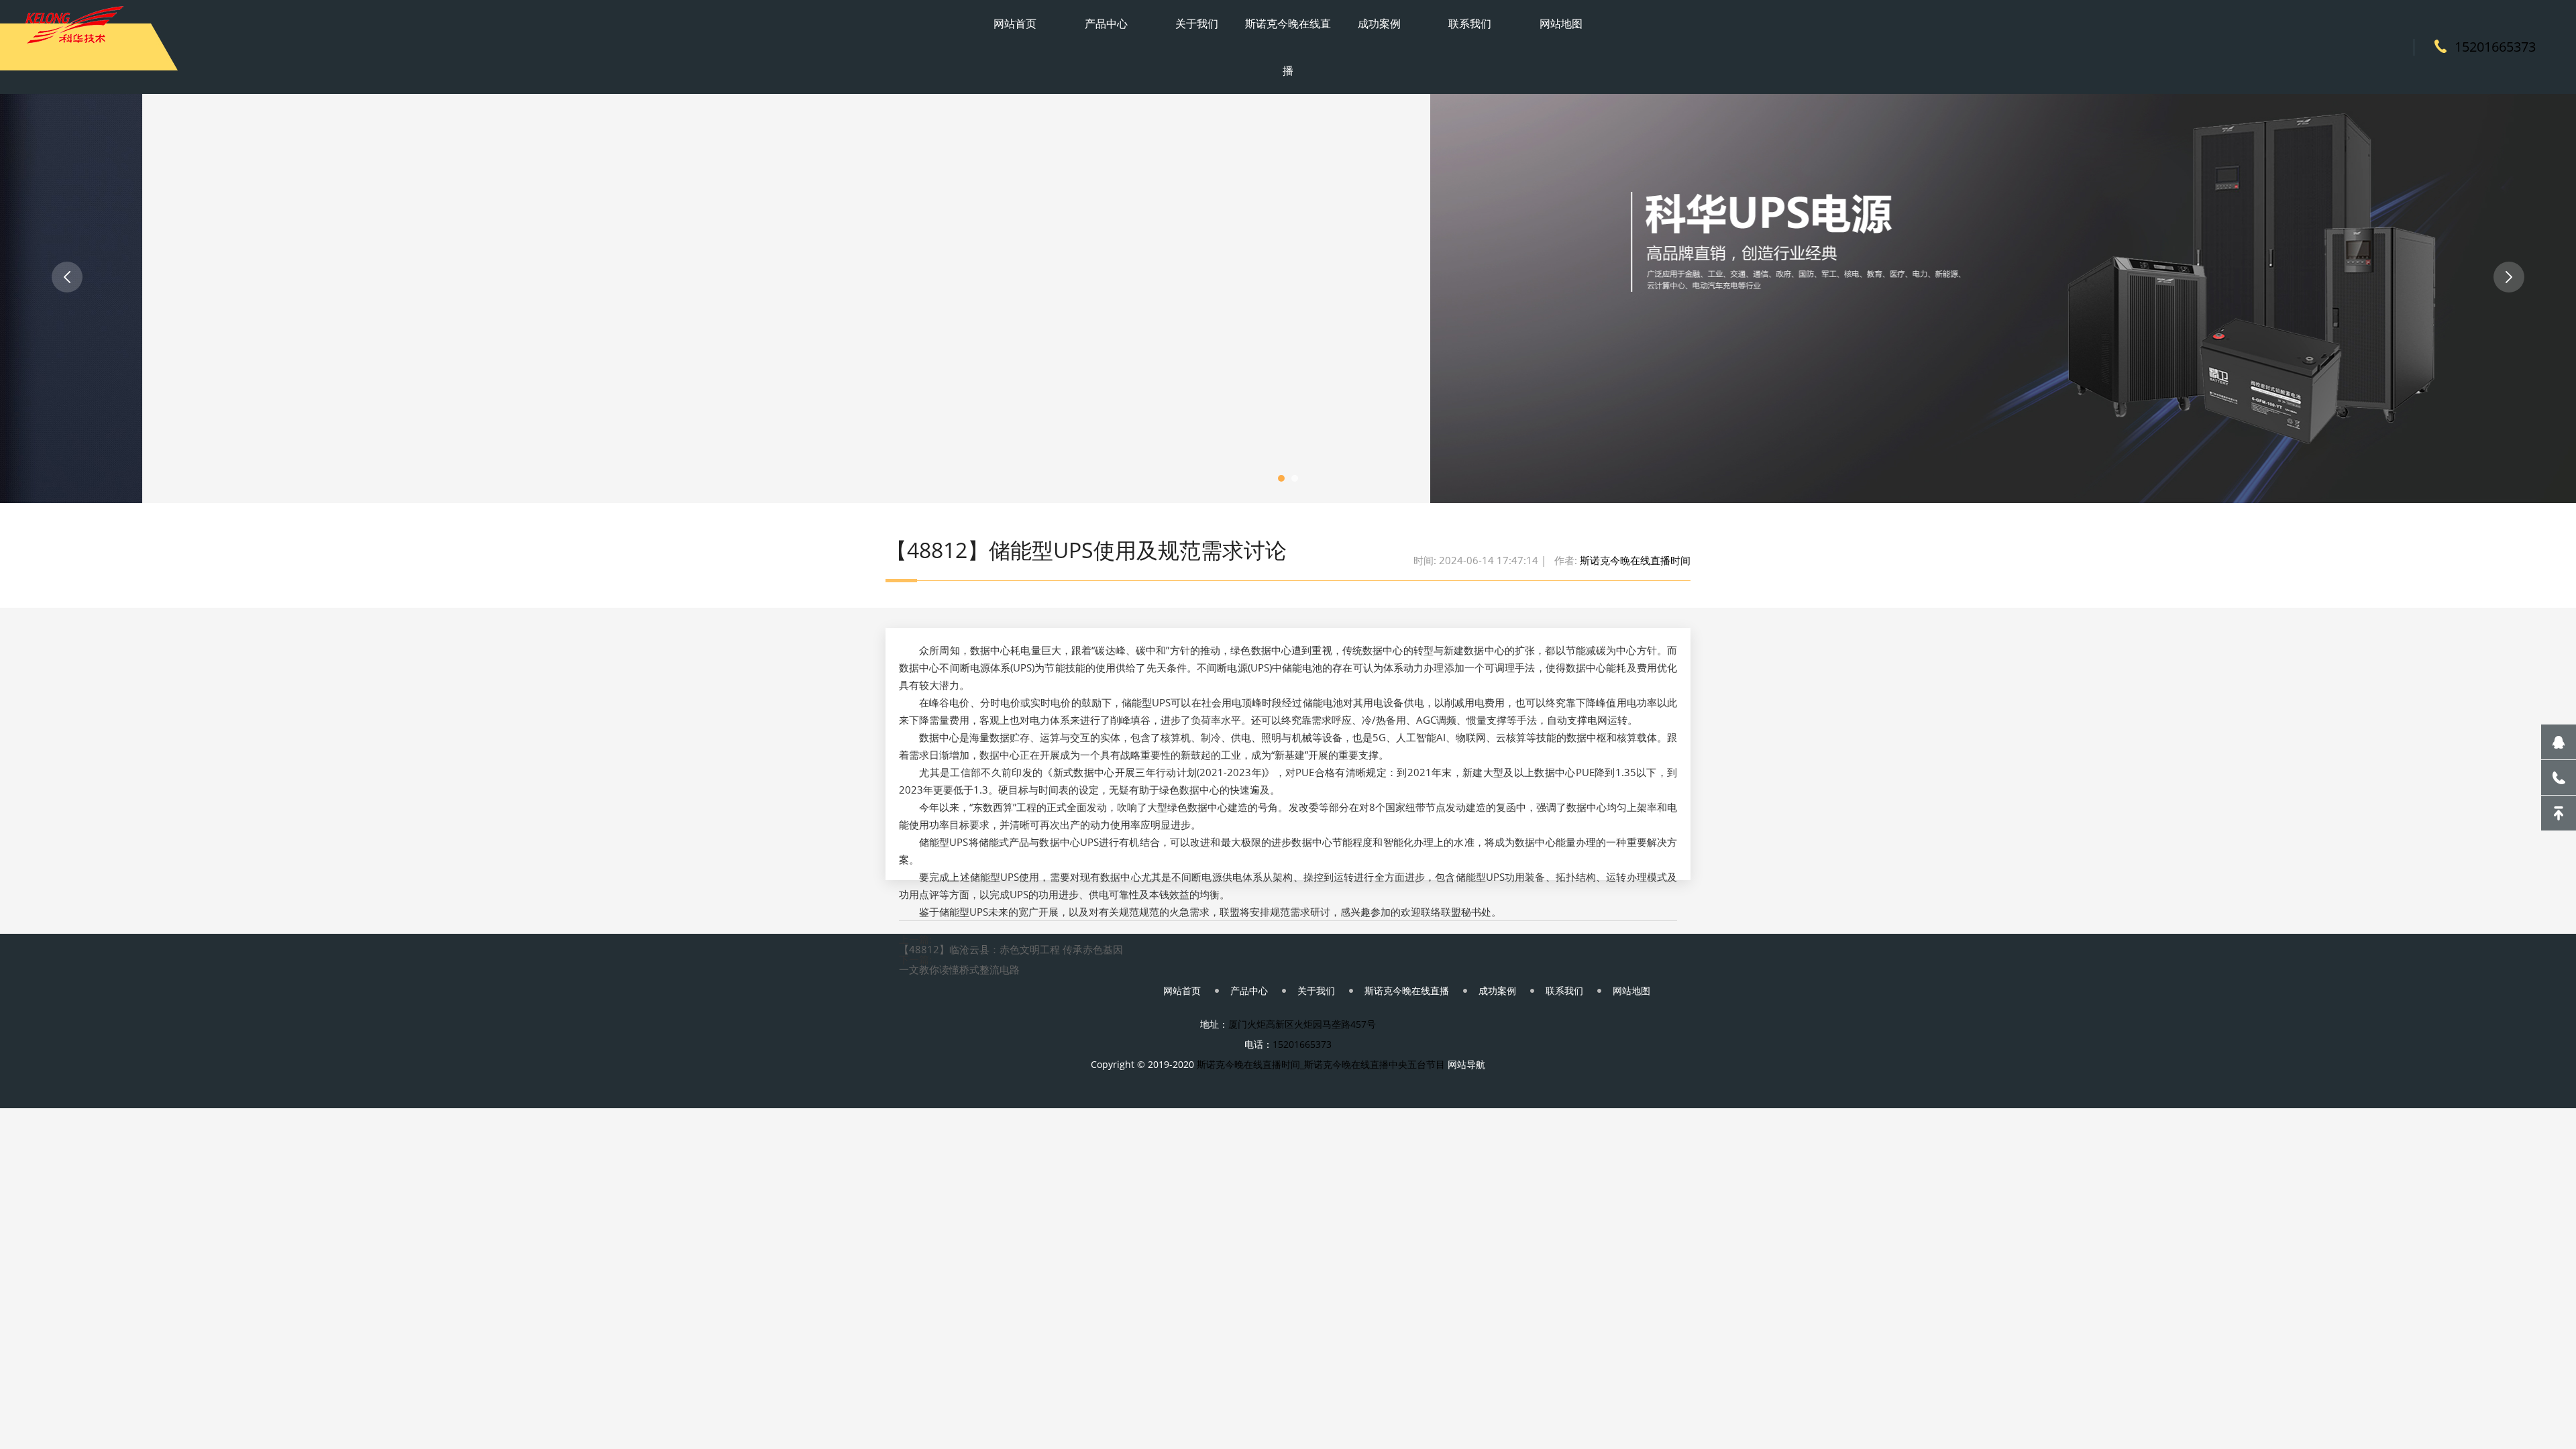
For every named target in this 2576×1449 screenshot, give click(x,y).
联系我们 (1470, 23)
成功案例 (1379, 23)
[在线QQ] (2559, 742)
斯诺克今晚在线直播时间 (1635, 560)
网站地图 (1561, 23)
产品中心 (1106, 23)
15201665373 (2495, 47)
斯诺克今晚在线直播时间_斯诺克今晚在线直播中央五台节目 (1321, 1064)
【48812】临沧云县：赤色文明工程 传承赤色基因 (1011, 950)
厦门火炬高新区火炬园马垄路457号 (1302, 1024)
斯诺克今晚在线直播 (1288, 47)
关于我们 (1197, 23)
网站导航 (1466, 1064)
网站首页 (1015, 23)
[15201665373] (2559, 777)
